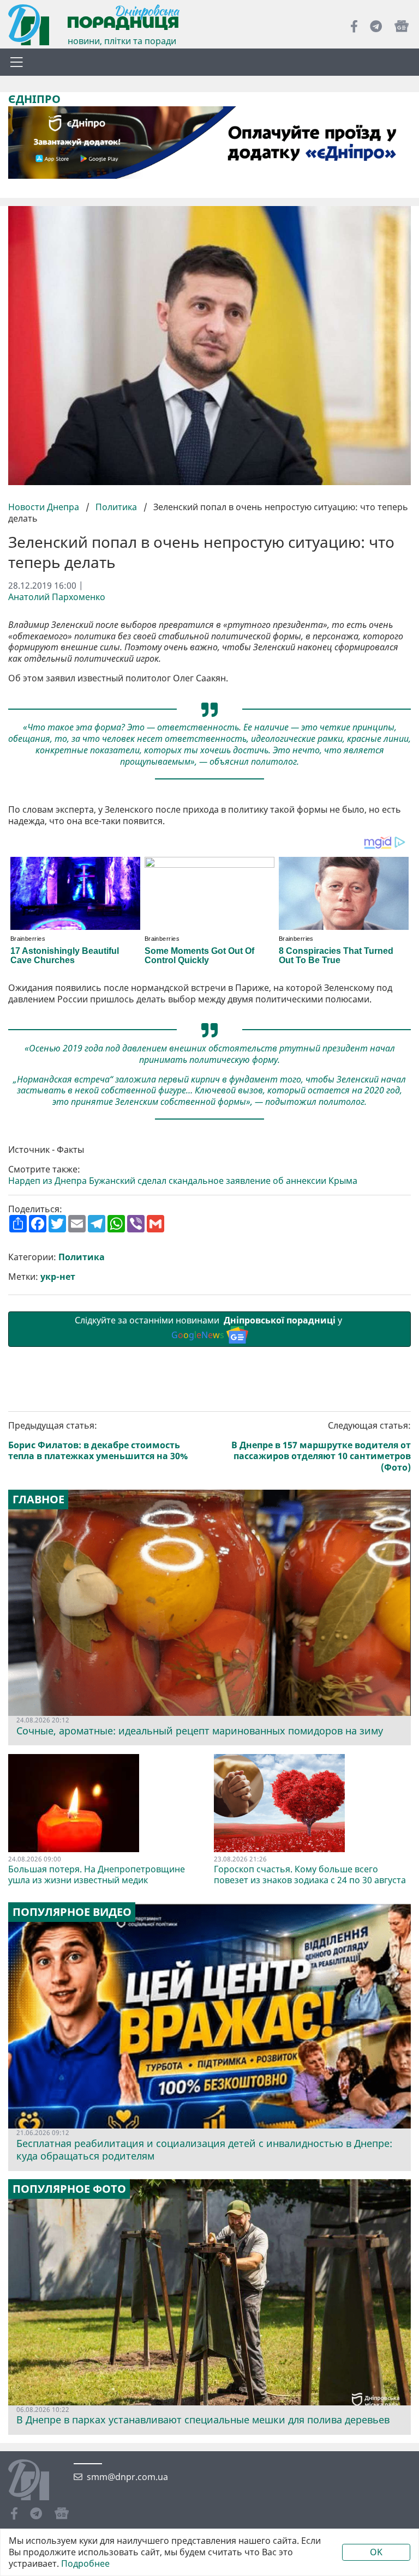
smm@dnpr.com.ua (127, 2477)
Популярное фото (69, 2189)
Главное (38, 1499)
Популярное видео (72, 1912)
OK (376, 2552)
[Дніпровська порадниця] (37, 2481)
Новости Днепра (45, 507)
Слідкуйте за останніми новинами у (209, 1328)
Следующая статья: (321, 1447)
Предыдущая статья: (98, 1441)
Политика (116, 507)
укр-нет (58, 1277)
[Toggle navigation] (16, 62)
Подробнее (85, 2564)
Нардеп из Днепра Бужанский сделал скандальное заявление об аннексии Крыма (183, 1181)
